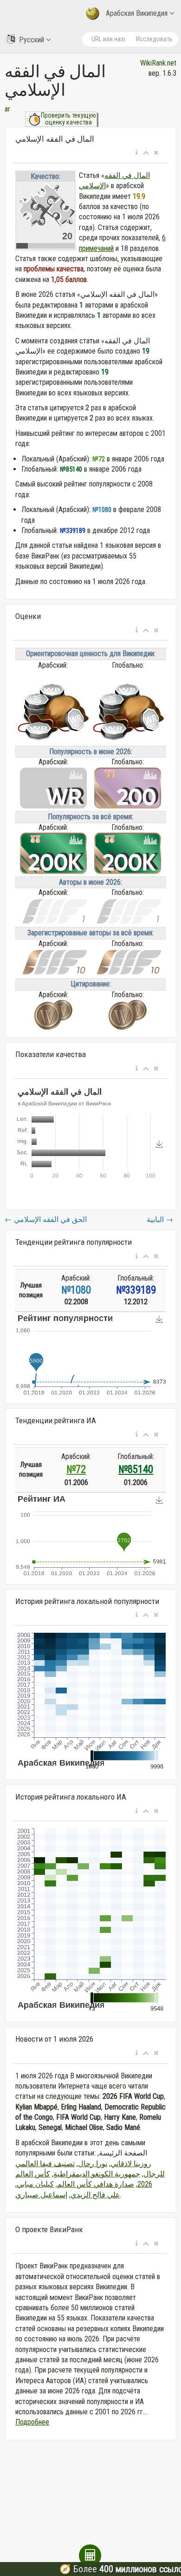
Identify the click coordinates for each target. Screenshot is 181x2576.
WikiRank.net (158, 63)
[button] (137, 153)
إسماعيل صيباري (41, 2195)
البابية (160, 1219)
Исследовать (154, 39)
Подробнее (32, 2422)
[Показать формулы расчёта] (90, 2556)
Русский (32, 40)
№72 (76, 1469)
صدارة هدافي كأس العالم (96, 2184)
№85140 (136, 1469)
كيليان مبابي (35, 2184)
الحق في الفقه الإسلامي (46, 1219)
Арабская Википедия (137, 13)
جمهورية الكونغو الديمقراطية (97, 2174)
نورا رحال (93, 2164)
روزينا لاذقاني (131, 2164)
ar (7, 109)
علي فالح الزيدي (95, 2195)
